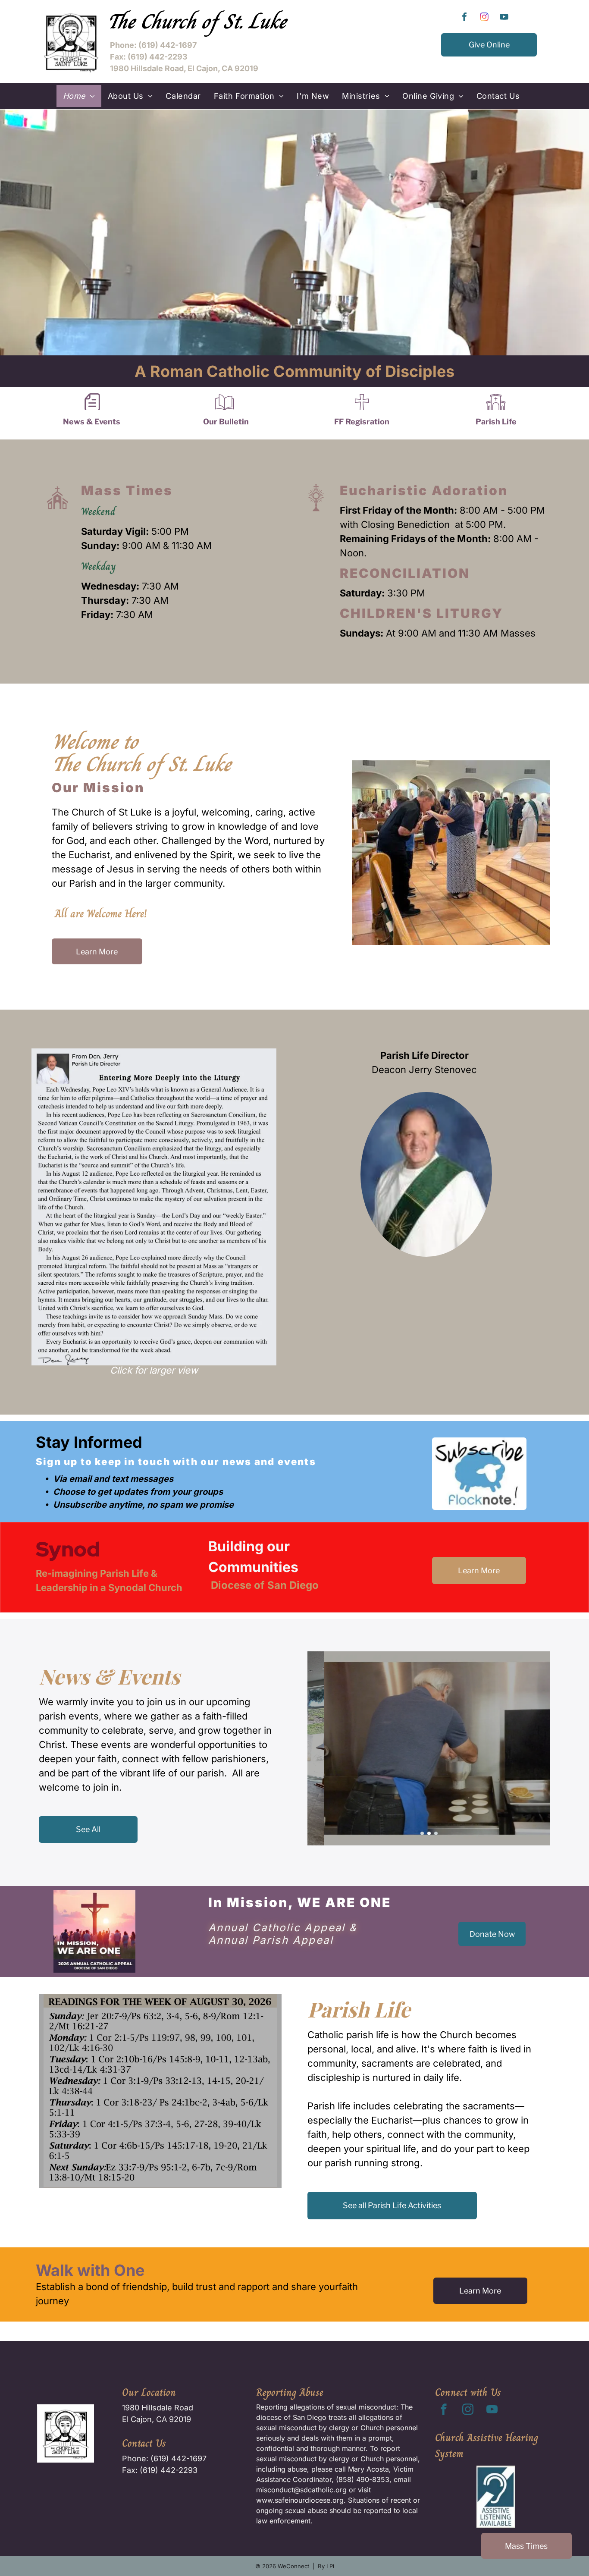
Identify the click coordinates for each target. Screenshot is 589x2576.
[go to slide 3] (436, 1833)
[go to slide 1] (422, 1833)
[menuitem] (79, 96)
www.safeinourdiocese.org (300, 2500)
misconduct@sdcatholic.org (301, 2490)
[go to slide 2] (429, 1833)
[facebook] (464, 18)
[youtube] (504, 18)
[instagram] (484, 18)
